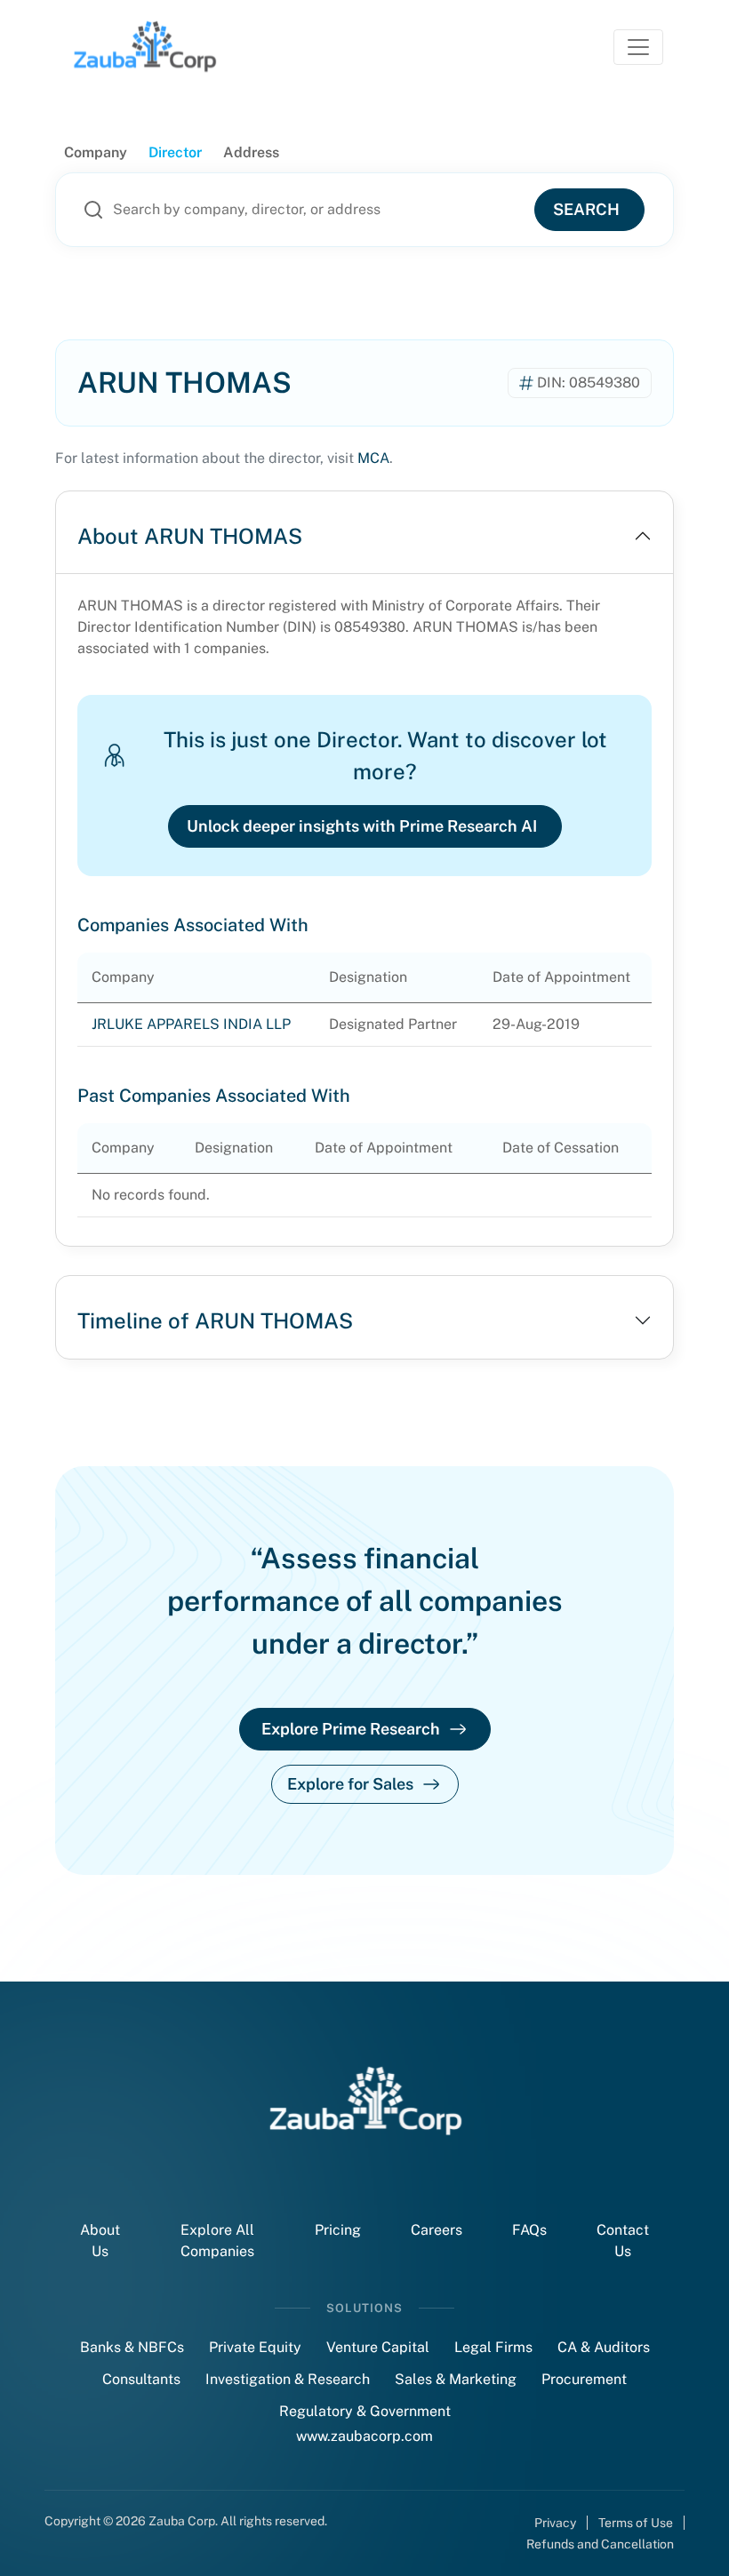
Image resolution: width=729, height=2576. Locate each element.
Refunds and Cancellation (600, 2544)
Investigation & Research (288, 2379)
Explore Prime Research (351, 1729)
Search (586, 209)
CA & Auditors (604, 2347)
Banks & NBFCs (132, 2347)
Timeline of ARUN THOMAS (215, 1320)
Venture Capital (378, 2347)
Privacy (555, 2523)
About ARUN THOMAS (190, 536)
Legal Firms (493, 2347)
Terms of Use (636, 2523)
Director (175, 152)
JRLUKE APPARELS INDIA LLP (191, 1024)
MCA (373, 458)
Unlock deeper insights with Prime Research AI (362, 826)
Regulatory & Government (365, 2411)
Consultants (141, 2379)
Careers (437, 2230)
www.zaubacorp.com (364, 2436)
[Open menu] (638, 47)
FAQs (529, 2230)
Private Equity (255, 2347)
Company (96, 152)
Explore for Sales (350, 1784)
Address (251, 152)
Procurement (584, 2379)
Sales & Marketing (456, 2379)
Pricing (338, 2230)
